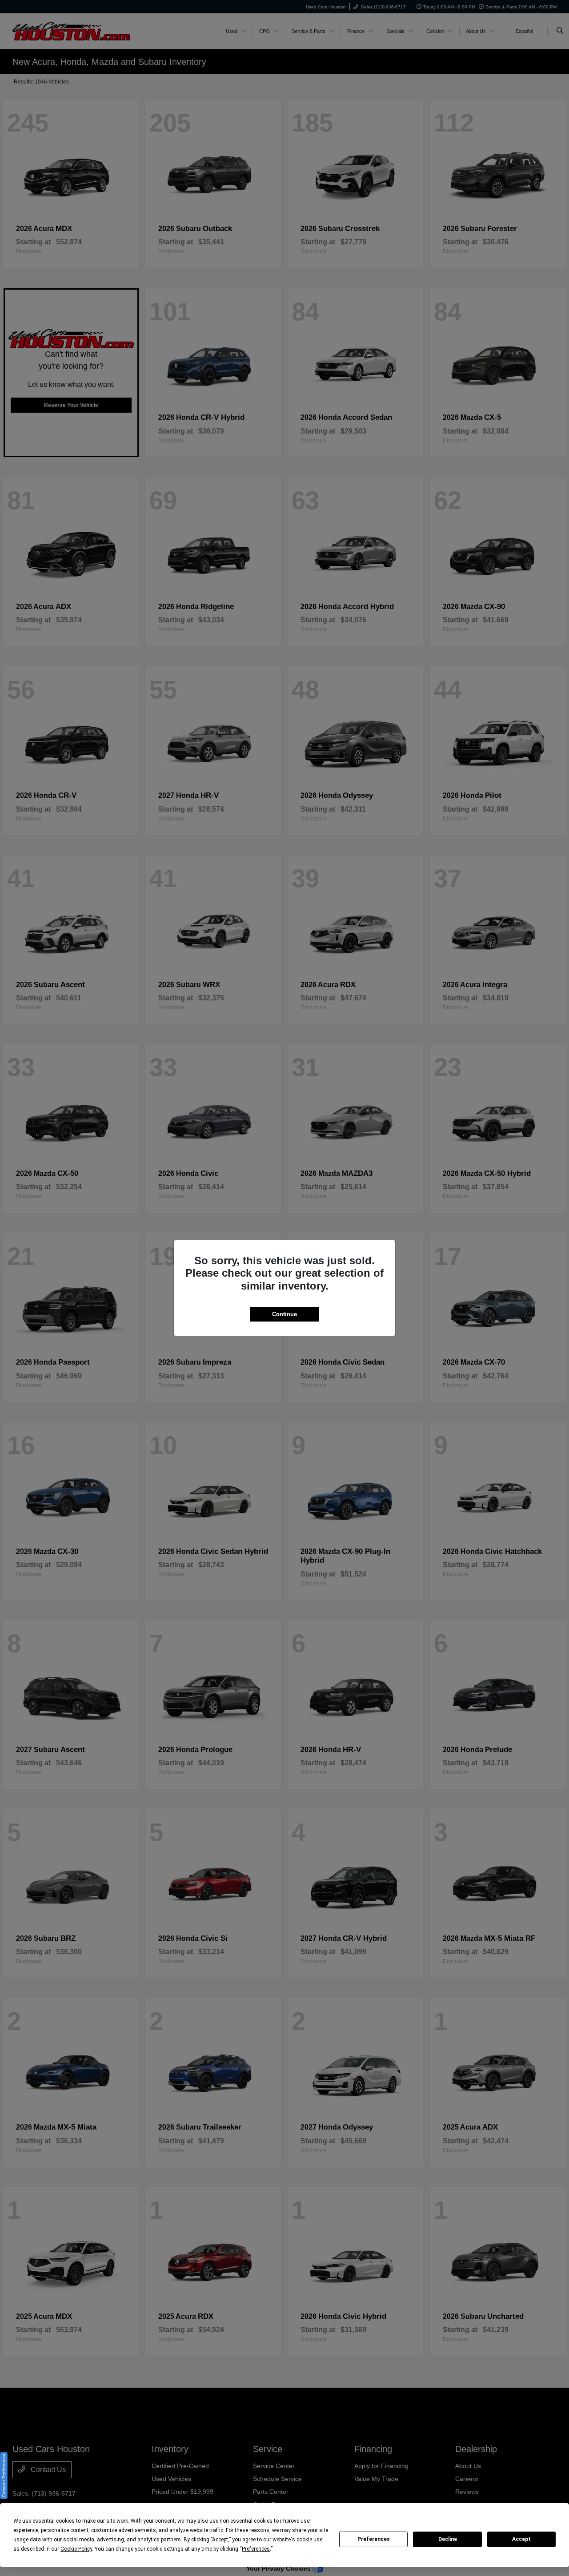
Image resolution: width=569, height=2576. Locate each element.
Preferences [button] (256, 2549)
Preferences (374, 2539)
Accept (521, 2539)
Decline (448, 2539)
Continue (284, 1314)
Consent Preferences (4, 2476)
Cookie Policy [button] (76, 2549)
